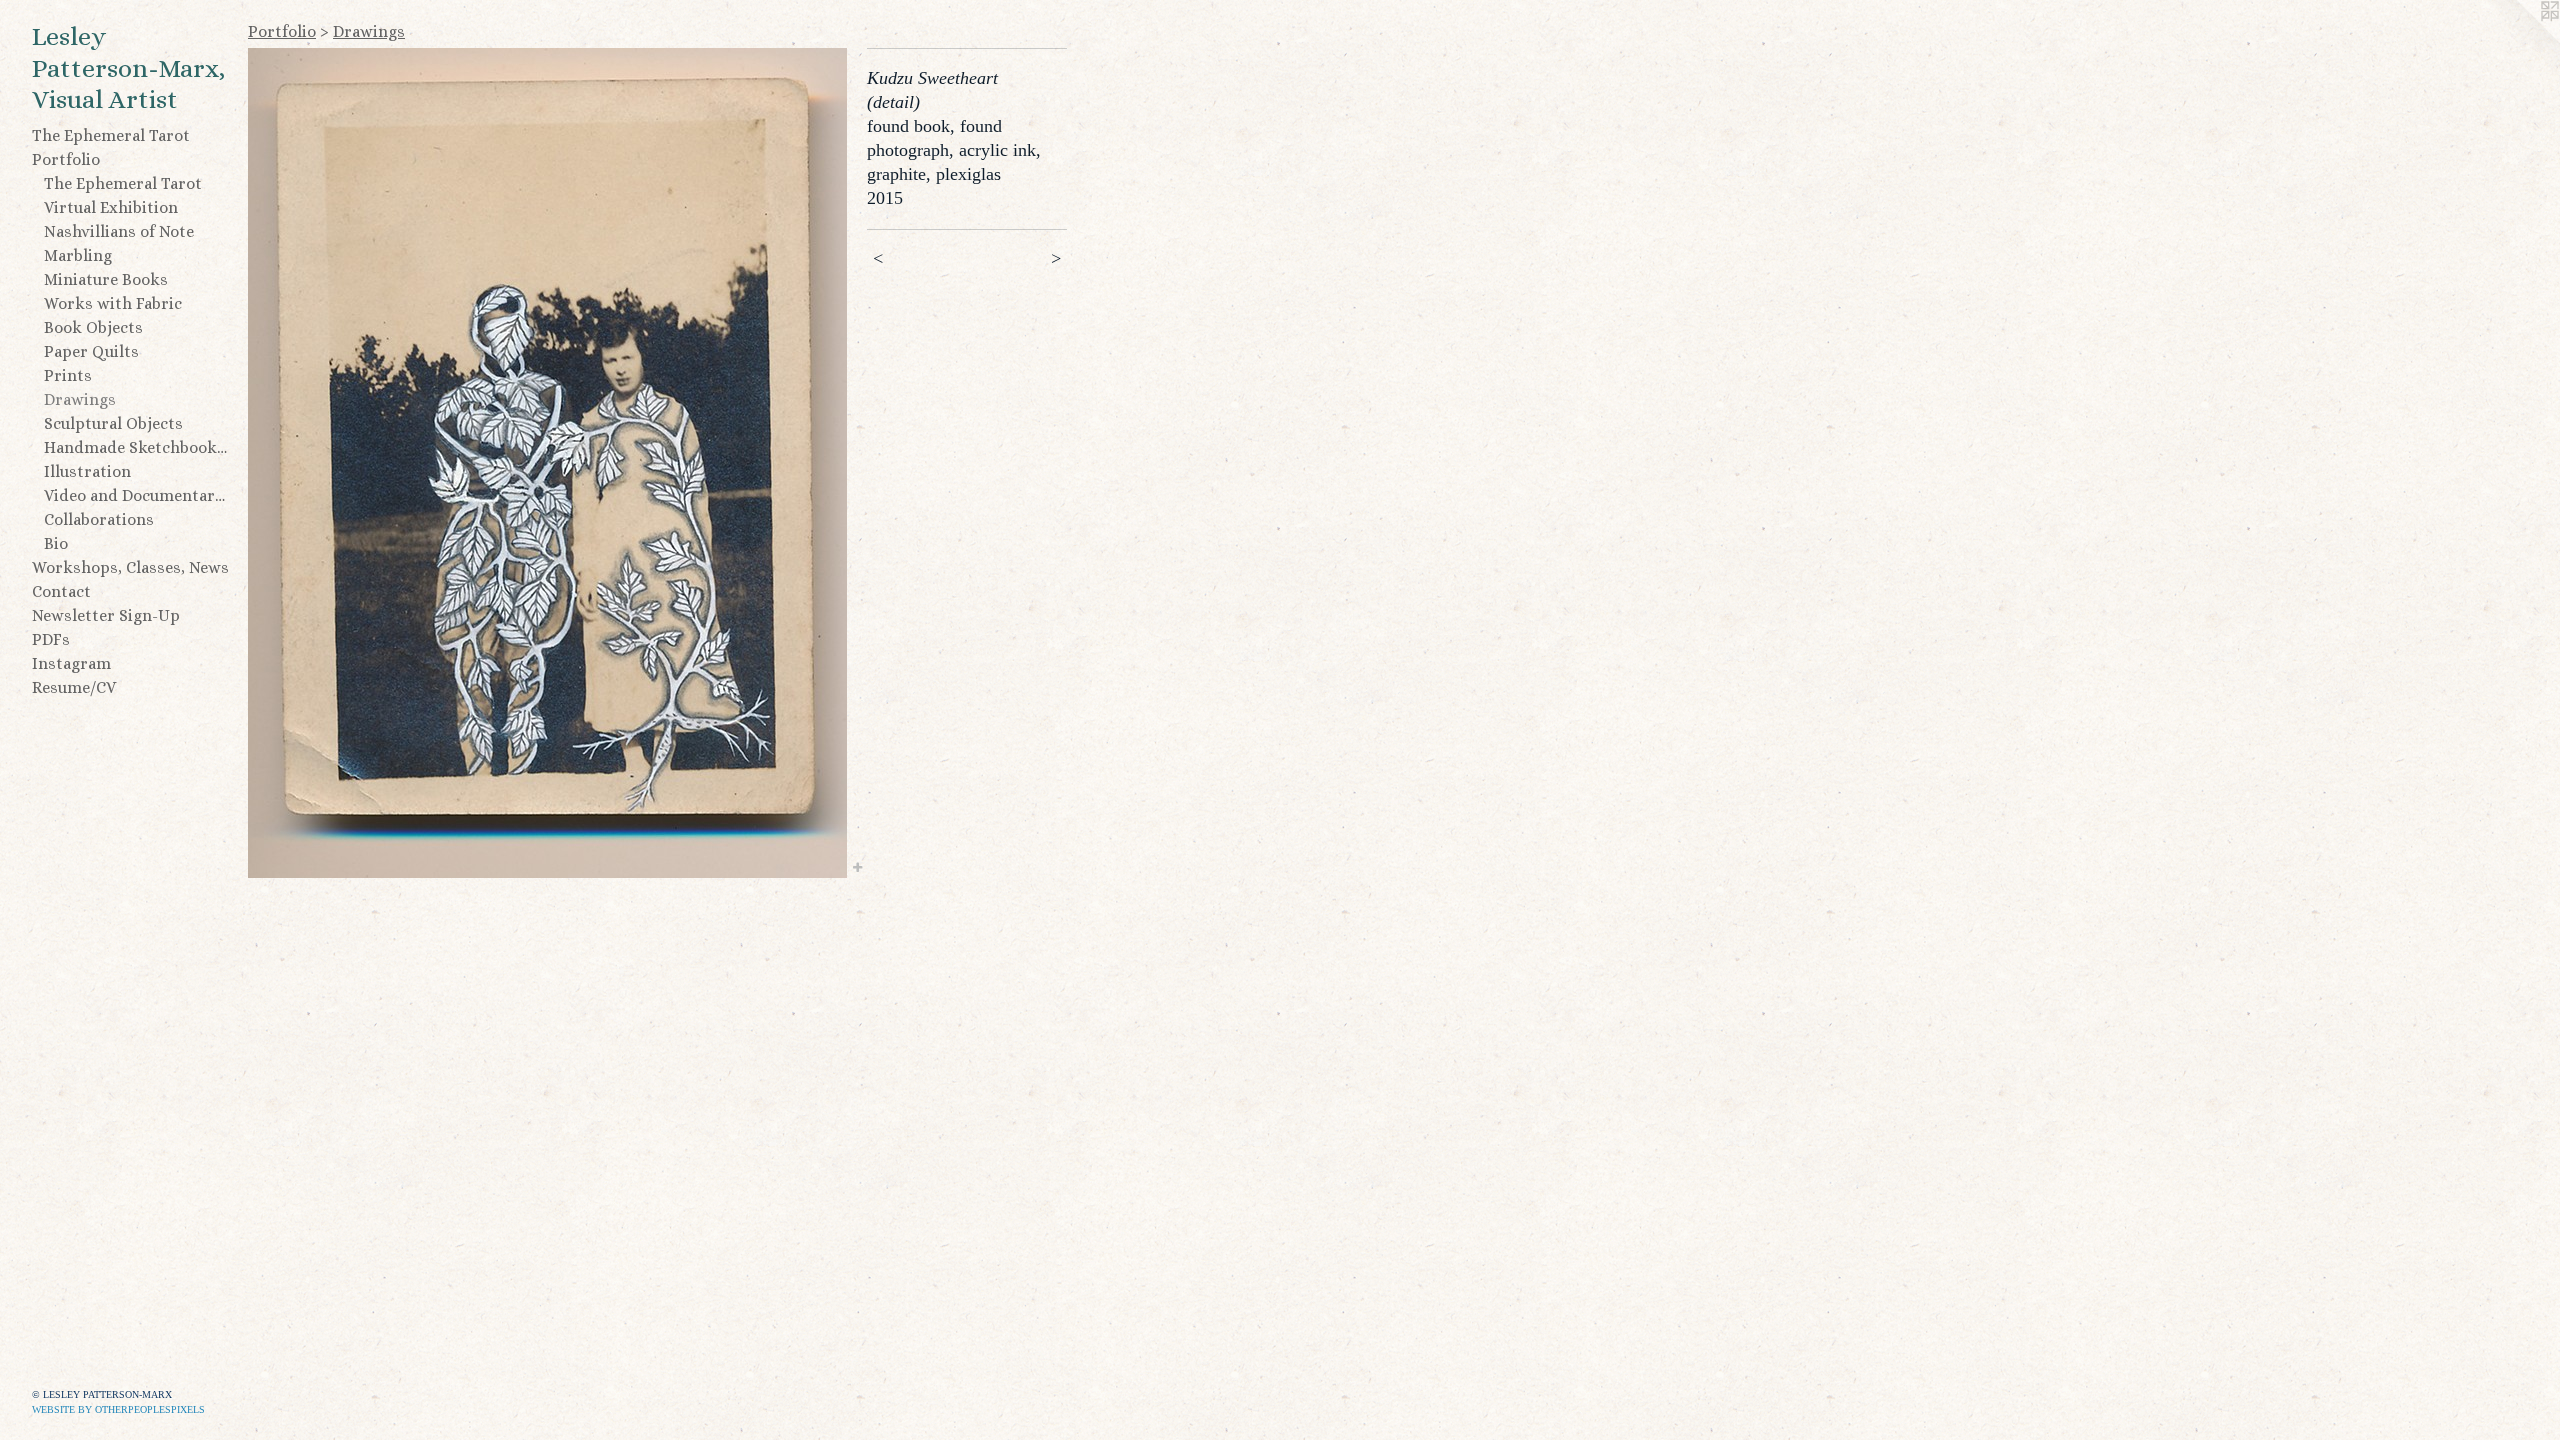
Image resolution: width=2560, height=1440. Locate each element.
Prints (68, 375)
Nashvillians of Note (119, 231)
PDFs (51, 639)
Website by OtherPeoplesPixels (118, 1409)
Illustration (87, 471)
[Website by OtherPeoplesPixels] (2520, 40)
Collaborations (99, 519)
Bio (56, 543)
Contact (61, 591)
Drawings (80, 399)
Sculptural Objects (113, 423)
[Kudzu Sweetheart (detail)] (547, 463)
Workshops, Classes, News (130, 567)
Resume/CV (74, 687)
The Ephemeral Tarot (111, 135)
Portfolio (66, 159)
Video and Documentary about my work (138, 495)
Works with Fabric (113, 303)
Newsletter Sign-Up (106, 615)
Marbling (78, 255)
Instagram (71, 663)
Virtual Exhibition (111, 207)
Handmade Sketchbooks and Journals (138, 447)
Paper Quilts (91, 351)
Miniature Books (106, 279)
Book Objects (93, 327)
